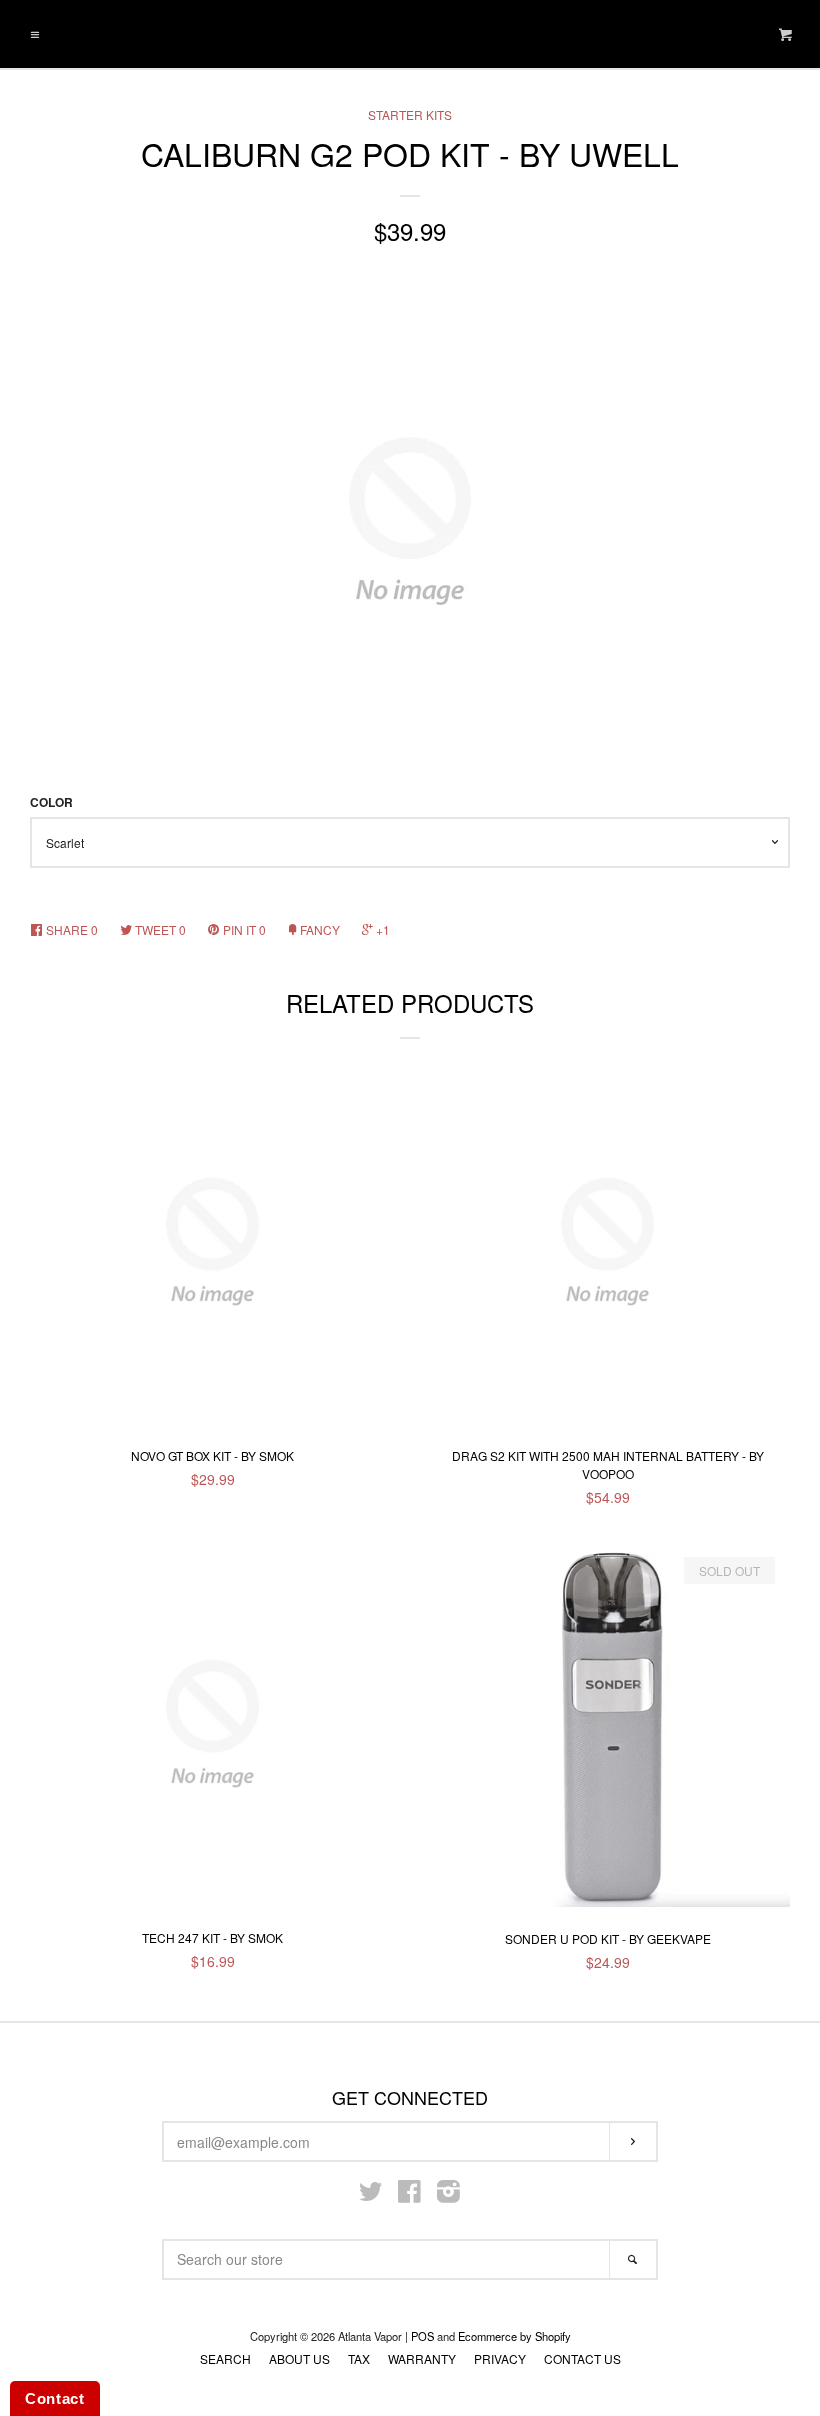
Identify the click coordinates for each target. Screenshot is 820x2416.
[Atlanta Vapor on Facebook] (409, 2195)
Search (225, 2358)
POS (422, 2336)
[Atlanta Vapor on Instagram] (448, 2195)
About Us (299, 2358)
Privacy (500, 2358)
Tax (359, 2358)
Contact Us (582, 2358)
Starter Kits (410, 114)
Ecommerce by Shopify (514, 2336)
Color (51, 802)
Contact (55, 2398)
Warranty (422, 2358)
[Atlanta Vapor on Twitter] (371, 2195)
